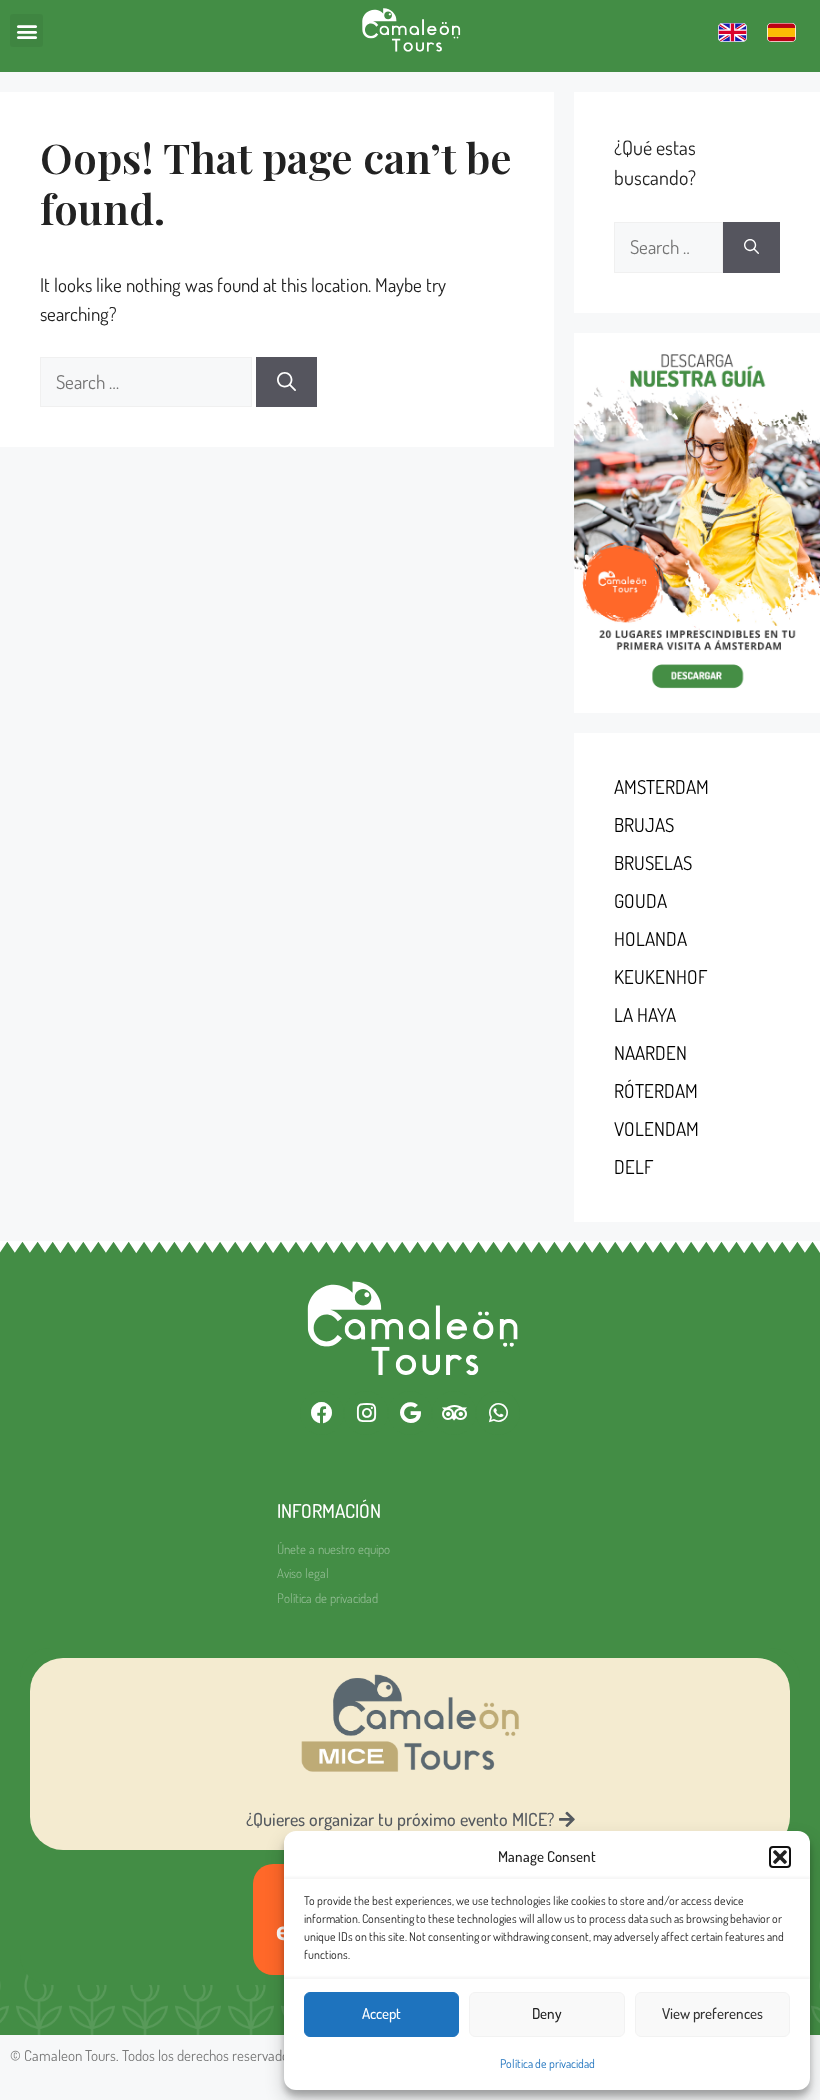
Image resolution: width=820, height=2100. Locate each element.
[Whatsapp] (498, 1413)
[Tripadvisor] (454, 1413)
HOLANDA (650, 938)
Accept (381, 2013)
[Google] (410, 1413)
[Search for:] (148, 381)
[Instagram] (366, 1413)
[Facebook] (322, 1413)
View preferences (712, 2013)
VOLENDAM (656, 1128)
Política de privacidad (547, 2063)
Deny (547, 2013)
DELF (633, 1166)
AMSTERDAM (661, 786)
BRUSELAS (653, 862)
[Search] (286, 382)
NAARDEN (650, 1052)
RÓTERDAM (656, 1090)
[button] (780, 1857)
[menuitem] (732, 31)
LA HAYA (645, 1014)
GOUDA (640, 900)
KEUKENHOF (660, 976)
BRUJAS (644, 824)
